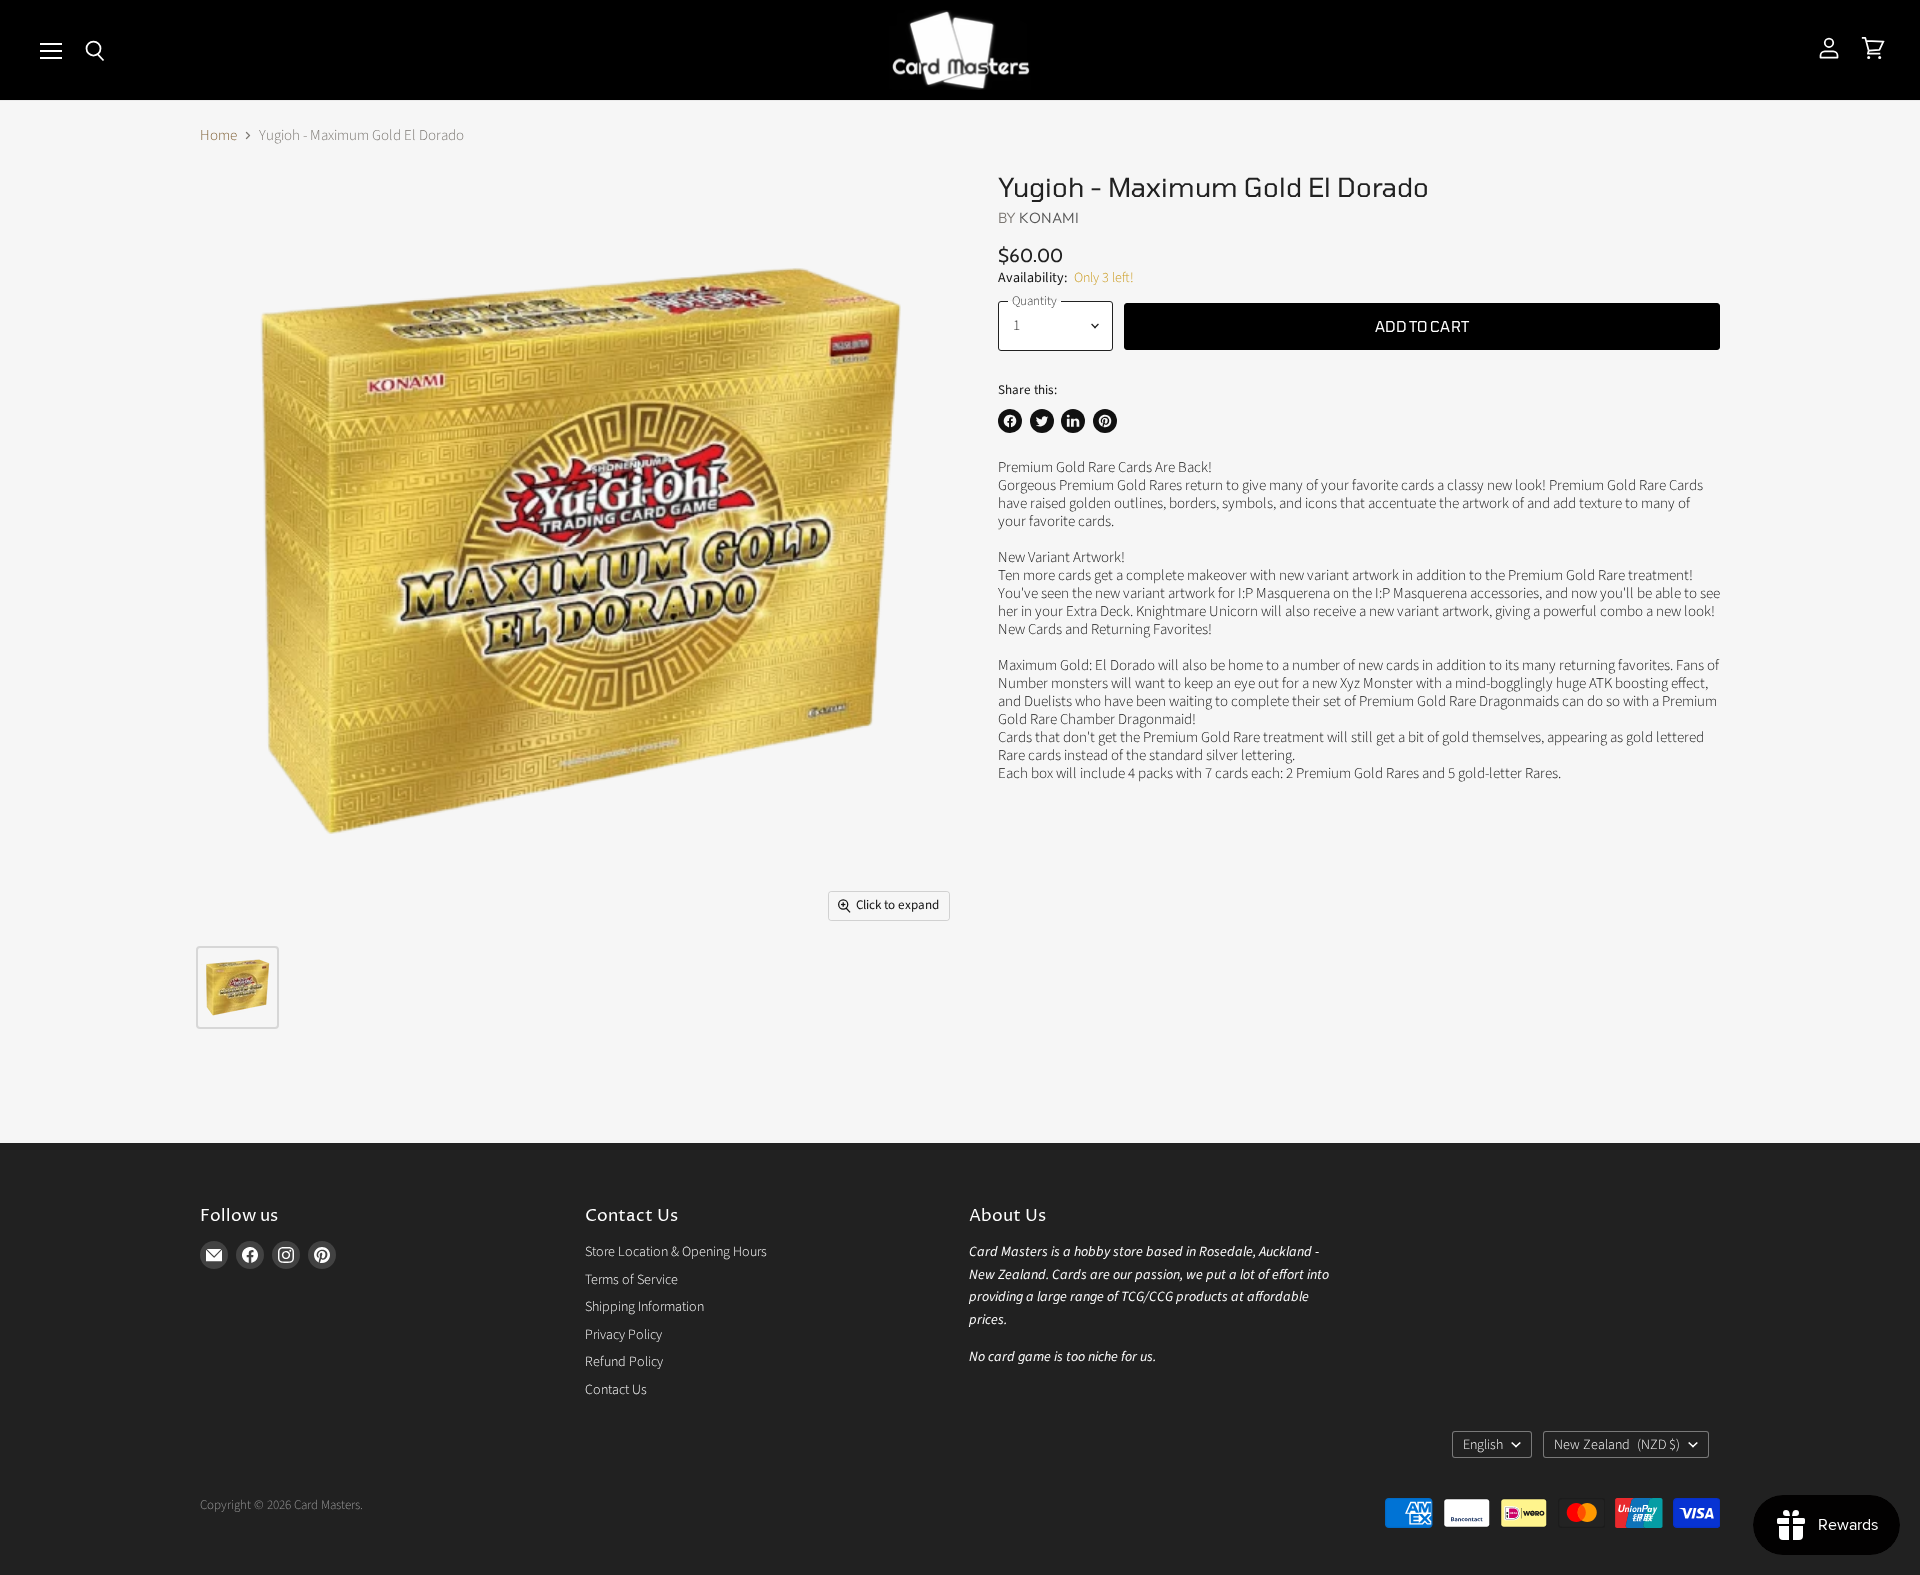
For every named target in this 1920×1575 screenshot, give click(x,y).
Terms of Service (631, 1280)
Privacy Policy (623, 1335)
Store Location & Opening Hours (676, 1252)
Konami (1049, 217)
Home (218, 135)
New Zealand (1617, 1445)
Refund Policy (624, 1362)
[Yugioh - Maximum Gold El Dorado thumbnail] (237, 987)
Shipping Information (644, 1307)
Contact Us (616, 1390)
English (1483, 1445)
